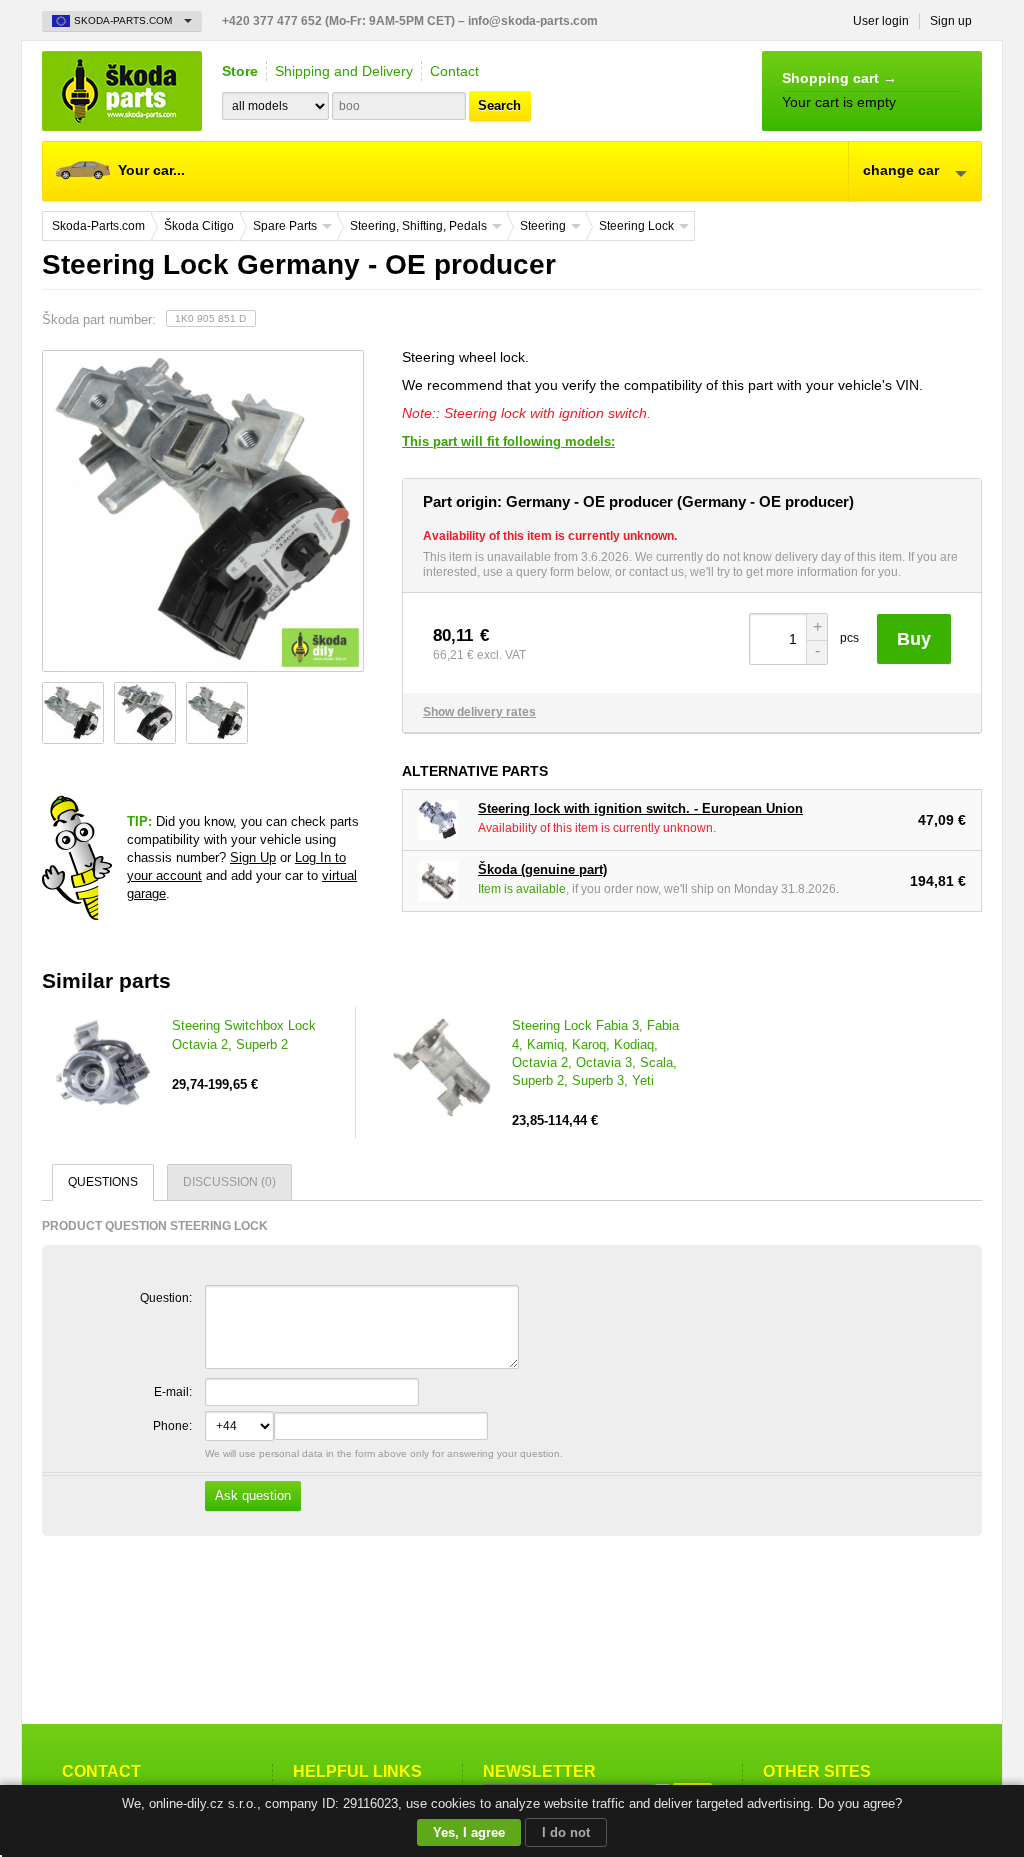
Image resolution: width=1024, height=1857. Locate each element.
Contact (454, 71)
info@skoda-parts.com (533, 21)
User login (881, 21)
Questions (103, 1182)
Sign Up (253, 857)
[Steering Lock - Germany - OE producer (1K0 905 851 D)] (202, 511)
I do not (566, 1832)
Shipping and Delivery (344, 71)
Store (240, 71)
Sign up (951, 21)
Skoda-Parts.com (122, 91)
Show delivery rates (479, 712)
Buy (914, 639)
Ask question (253, 1495)
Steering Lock (636, 226)
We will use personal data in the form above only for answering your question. (382, 1475)
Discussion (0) (229, 1182)
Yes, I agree (469, 1832)
